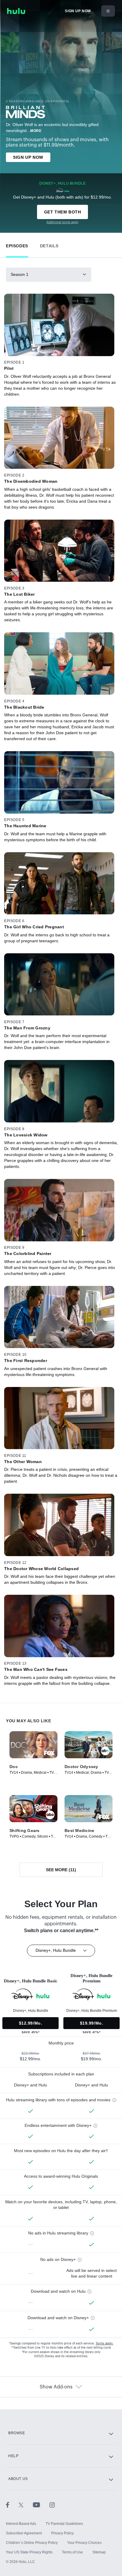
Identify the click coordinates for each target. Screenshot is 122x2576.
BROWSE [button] (17, 2433)
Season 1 (20, 274)
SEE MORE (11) (61, 1870)
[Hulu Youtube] (41, 2505)
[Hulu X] (26, 2505)
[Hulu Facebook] (12, 2505)
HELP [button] (13, 2456)
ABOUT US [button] (18, 2479)
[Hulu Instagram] (52, 2505)
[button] (17, 244)
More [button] (36, 131)
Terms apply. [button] (104, 2344)
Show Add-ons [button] (56, 2387)
